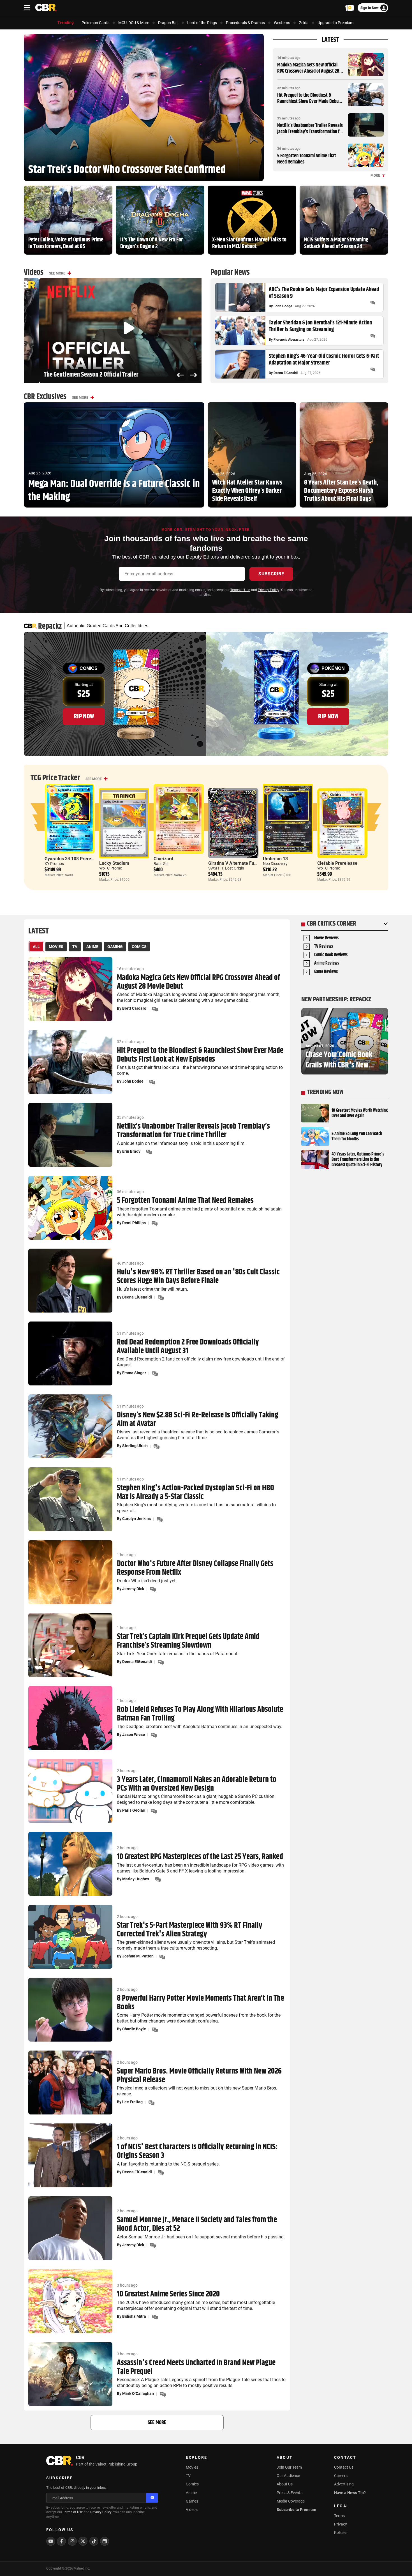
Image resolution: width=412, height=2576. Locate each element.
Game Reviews (326, 972)
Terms (339, 2516)
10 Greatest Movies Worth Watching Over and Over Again (360, 1113)
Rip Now (84, 716)
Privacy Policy (268, 590)
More (375, 176)
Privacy (341, 2524)
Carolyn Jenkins (136, 1519)
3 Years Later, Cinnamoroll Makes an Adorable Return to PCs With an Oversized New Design (197, 1784)
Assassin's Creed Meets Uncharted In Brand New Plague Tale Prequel (196, 2367)
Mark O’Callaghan (138, 2393)
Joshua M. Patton (138, 1956)
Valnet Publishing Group (116, 2464)
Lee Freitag (132, 2102)
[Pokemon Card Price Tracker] (350, 8)
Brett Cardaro (134, 1008)
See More (57, 273)
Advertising (344, 2484)
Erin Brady (131, 1151)
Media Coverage (291, 2501)
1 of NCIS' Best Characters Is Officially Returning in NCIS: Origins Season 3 (197, 2151)
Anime (191, 2493)
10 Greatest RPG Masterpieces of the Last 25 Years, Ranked (200, 1857)
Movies (192, 2467)
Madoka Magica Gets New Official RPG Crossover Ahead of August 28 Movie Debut (308, 71)
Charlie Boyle (134, 2029)
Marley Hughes (136, 1879)
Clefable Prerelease (337, 863)
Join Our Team (289, 2467)
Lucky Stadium (114, 863)
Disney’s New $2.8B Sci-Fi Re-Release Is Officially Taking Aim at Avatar (198, 1420)
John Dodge (283, 306)
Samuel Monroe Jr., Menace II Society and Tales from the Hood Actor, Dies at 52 (197, 2224)
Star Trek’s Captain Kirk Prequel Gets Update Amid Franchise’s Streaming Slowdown (188, 1641)
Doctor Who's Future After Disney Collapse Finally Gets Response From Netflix (195, 1568)
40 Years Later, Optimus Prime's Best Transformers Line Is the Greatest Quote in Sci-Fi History (358, 1160)
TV (188, 2476)
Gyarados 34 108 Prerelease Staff (79, 859)
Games (192, 2501)
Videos (192, 2510)
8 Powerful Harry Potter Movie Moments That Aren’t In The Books (200, 2003)
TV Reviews (324, 947)
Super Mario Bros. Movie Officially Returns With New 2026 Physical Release (199, 2076)
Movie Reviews (326, 938)
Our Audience (288, 2476)
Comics (192, 2484)
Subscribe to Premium (296, 2510)
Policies (341, 2533)
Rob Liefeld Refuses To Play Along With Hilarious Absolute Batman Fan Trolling (200, 1714)
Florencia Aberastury (289, 340)
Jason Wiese (134, 1735)
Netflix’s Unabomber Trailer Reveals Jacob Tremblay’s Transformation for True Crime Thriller (310, 132)
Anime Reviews (327, 964)
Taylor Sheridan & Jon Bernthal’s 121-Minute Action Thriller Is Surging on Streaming (320, 326)
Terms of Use (240, 590)
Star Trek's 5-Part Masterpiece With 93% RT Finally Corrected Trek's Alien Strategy (190, 1930)
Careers (341, 2476)
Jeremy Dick (133, 1589)
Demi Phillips (134, 1223)
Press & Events (290, 2493)
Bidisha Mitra (134, 2316)
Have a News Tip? (350, 2493)
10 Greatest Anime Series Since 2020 (168, 2294)
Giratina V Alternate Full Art (236, 863)
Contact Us (344, 2467)
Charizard (163, 859)
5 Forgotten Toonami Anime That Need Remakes (307, 159)
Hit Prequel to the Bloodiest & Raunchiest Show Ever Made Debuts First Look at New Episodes (310, 101)
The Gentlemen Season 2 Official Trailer (76, 375)
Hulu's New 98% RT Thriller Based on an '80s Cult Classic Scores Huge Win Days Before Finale (198, 1277)
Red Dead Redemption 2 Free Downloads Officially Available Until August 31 (188, 1347)
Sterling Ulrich (135, 1446)
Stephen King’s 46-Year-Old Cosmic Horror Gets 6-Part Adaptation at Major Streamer (324, 360)
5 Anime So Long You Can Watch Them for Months (357, 1136)
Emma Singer (134, 1373)
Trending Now (325, 1092)
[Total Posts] (373, 303)
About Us (285, 2484)
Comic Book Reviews (331, 955)
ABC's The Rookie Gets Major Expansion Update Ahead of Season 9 (324, 293)
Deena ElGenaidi (286, 373)
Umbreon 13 (275, 859)
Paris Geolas (134, 1810)
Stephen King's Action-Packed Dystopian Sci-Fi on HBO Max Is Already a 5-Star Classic (195, 1493)
